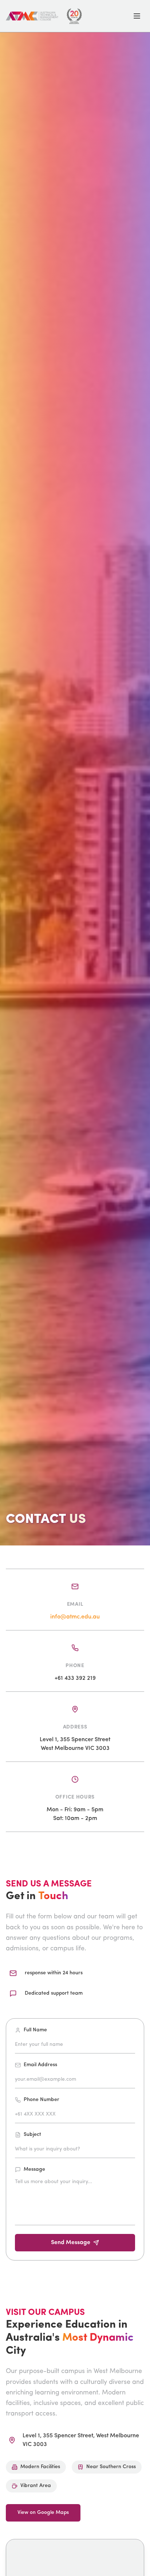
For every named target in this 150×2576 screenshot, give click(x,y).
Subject (32, 2135)
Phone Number (42, 2100)
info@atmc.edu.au (75, 1617)
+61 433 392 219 (75, 1678)
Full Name (35, 2030)
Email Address (40, 2065)
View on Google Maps (43, 2513)
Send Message (71, 2243)
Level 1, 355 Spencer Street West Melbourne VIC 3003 (75, 1744)
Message (34, 2169)
